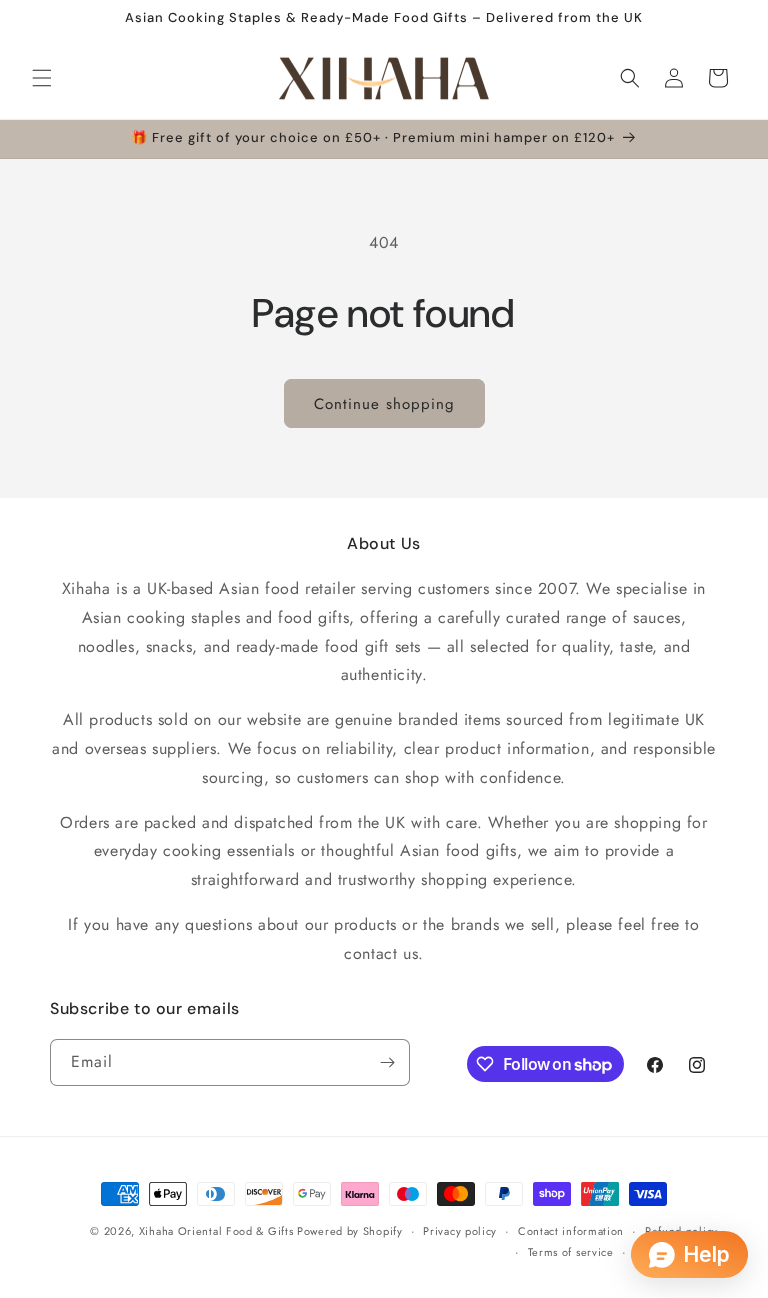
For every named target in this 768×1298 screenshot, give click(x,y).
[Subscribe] (387, 1062)
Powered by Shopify (350, 1231)
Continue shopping (384, 404)
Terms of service (571, 1252)
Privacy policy (460, 1231)
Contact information (571, 1231)
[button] (42, 78)
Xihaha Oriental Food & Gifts (218, 1231)
